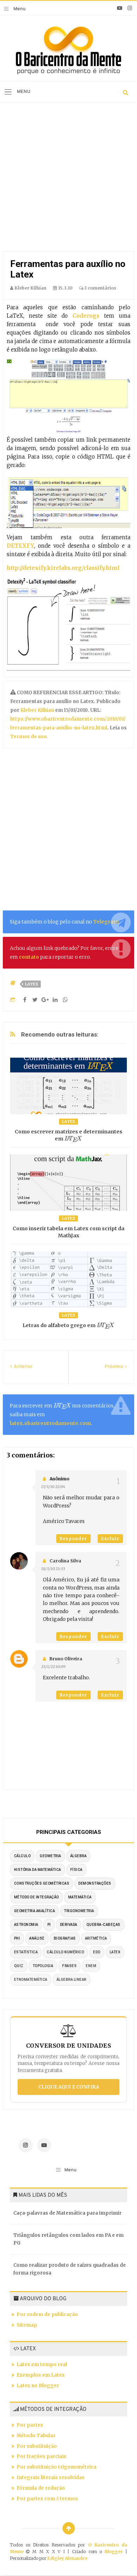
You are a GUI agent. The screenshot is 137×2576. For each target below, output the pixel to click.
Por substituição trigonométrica (56, 2467)
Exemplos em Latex (41, 2375)
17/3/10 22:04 (53, 1487)
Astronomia (26, 1925)
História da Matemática (38, 1870)
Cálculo (22, 1856)
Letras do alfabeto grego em (66, 1325)
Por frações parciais (41, 2456)
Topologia (43, 1966)
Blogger (114, 2552)
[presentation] (73, 1139)
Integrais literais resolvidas (51, 2478)
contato (29, 957)
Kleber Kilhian (38, 710)
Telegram (106, 922)
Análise (37, 1938)
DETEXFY (20, 546)
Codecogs (86, 316)
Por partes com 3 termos (47, 2499)
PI (49, 1925)
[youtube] (120, 8)
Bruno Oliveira (66, 1659)
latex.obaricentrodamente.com (50, 1423)
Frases (69, 1966)
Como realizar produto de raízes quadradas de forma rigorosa (70, 2269)
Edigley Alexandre (67, 2558)
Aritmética (96, 1938)
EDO (97, 1952)
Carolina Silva (65, 1561)
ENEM (91, 1966)
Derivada (69, 1925)
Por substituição (37, 2446)
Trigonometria (79, 1911)
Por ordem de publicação (47, 2314)
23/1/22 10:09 (53, 1667)
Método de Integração (37, 1897)
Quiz (19, 1966)
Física (76, 1870)
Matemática (80, 1897)
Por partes (30, 2425)
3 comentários (100, 288)
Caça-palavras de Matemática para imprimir (67, 2213)
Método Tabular (36, 2436)
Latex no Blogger (38, 2386)
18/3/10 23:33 (53, 1569)
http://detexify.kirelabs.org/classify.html (63, 568)
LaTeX (32, 984)
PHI (17, 1938)
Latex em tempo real (42, 2365)
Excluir (110, 1539)
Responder (73, 1539)
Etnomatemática (31, 1980)
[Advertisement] (68, 179)
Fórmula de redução (41, 2488)
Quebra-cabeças (103, 1925)
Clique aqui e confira (69, 2087)
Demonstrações (95, 1883)
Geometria (50, 1856)
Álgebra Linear (71, 1980)
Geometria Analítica (35, 1911)
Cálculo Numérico (65, 1952)
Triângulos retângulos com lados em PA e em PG (68, 2239)
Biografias (65, 1938)
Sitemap (27, 2325)
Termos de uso (28, 737)
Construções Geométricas (42, 1883)
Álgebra (79, 1856)
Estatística (26, 1952)
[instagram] (130, 8)
